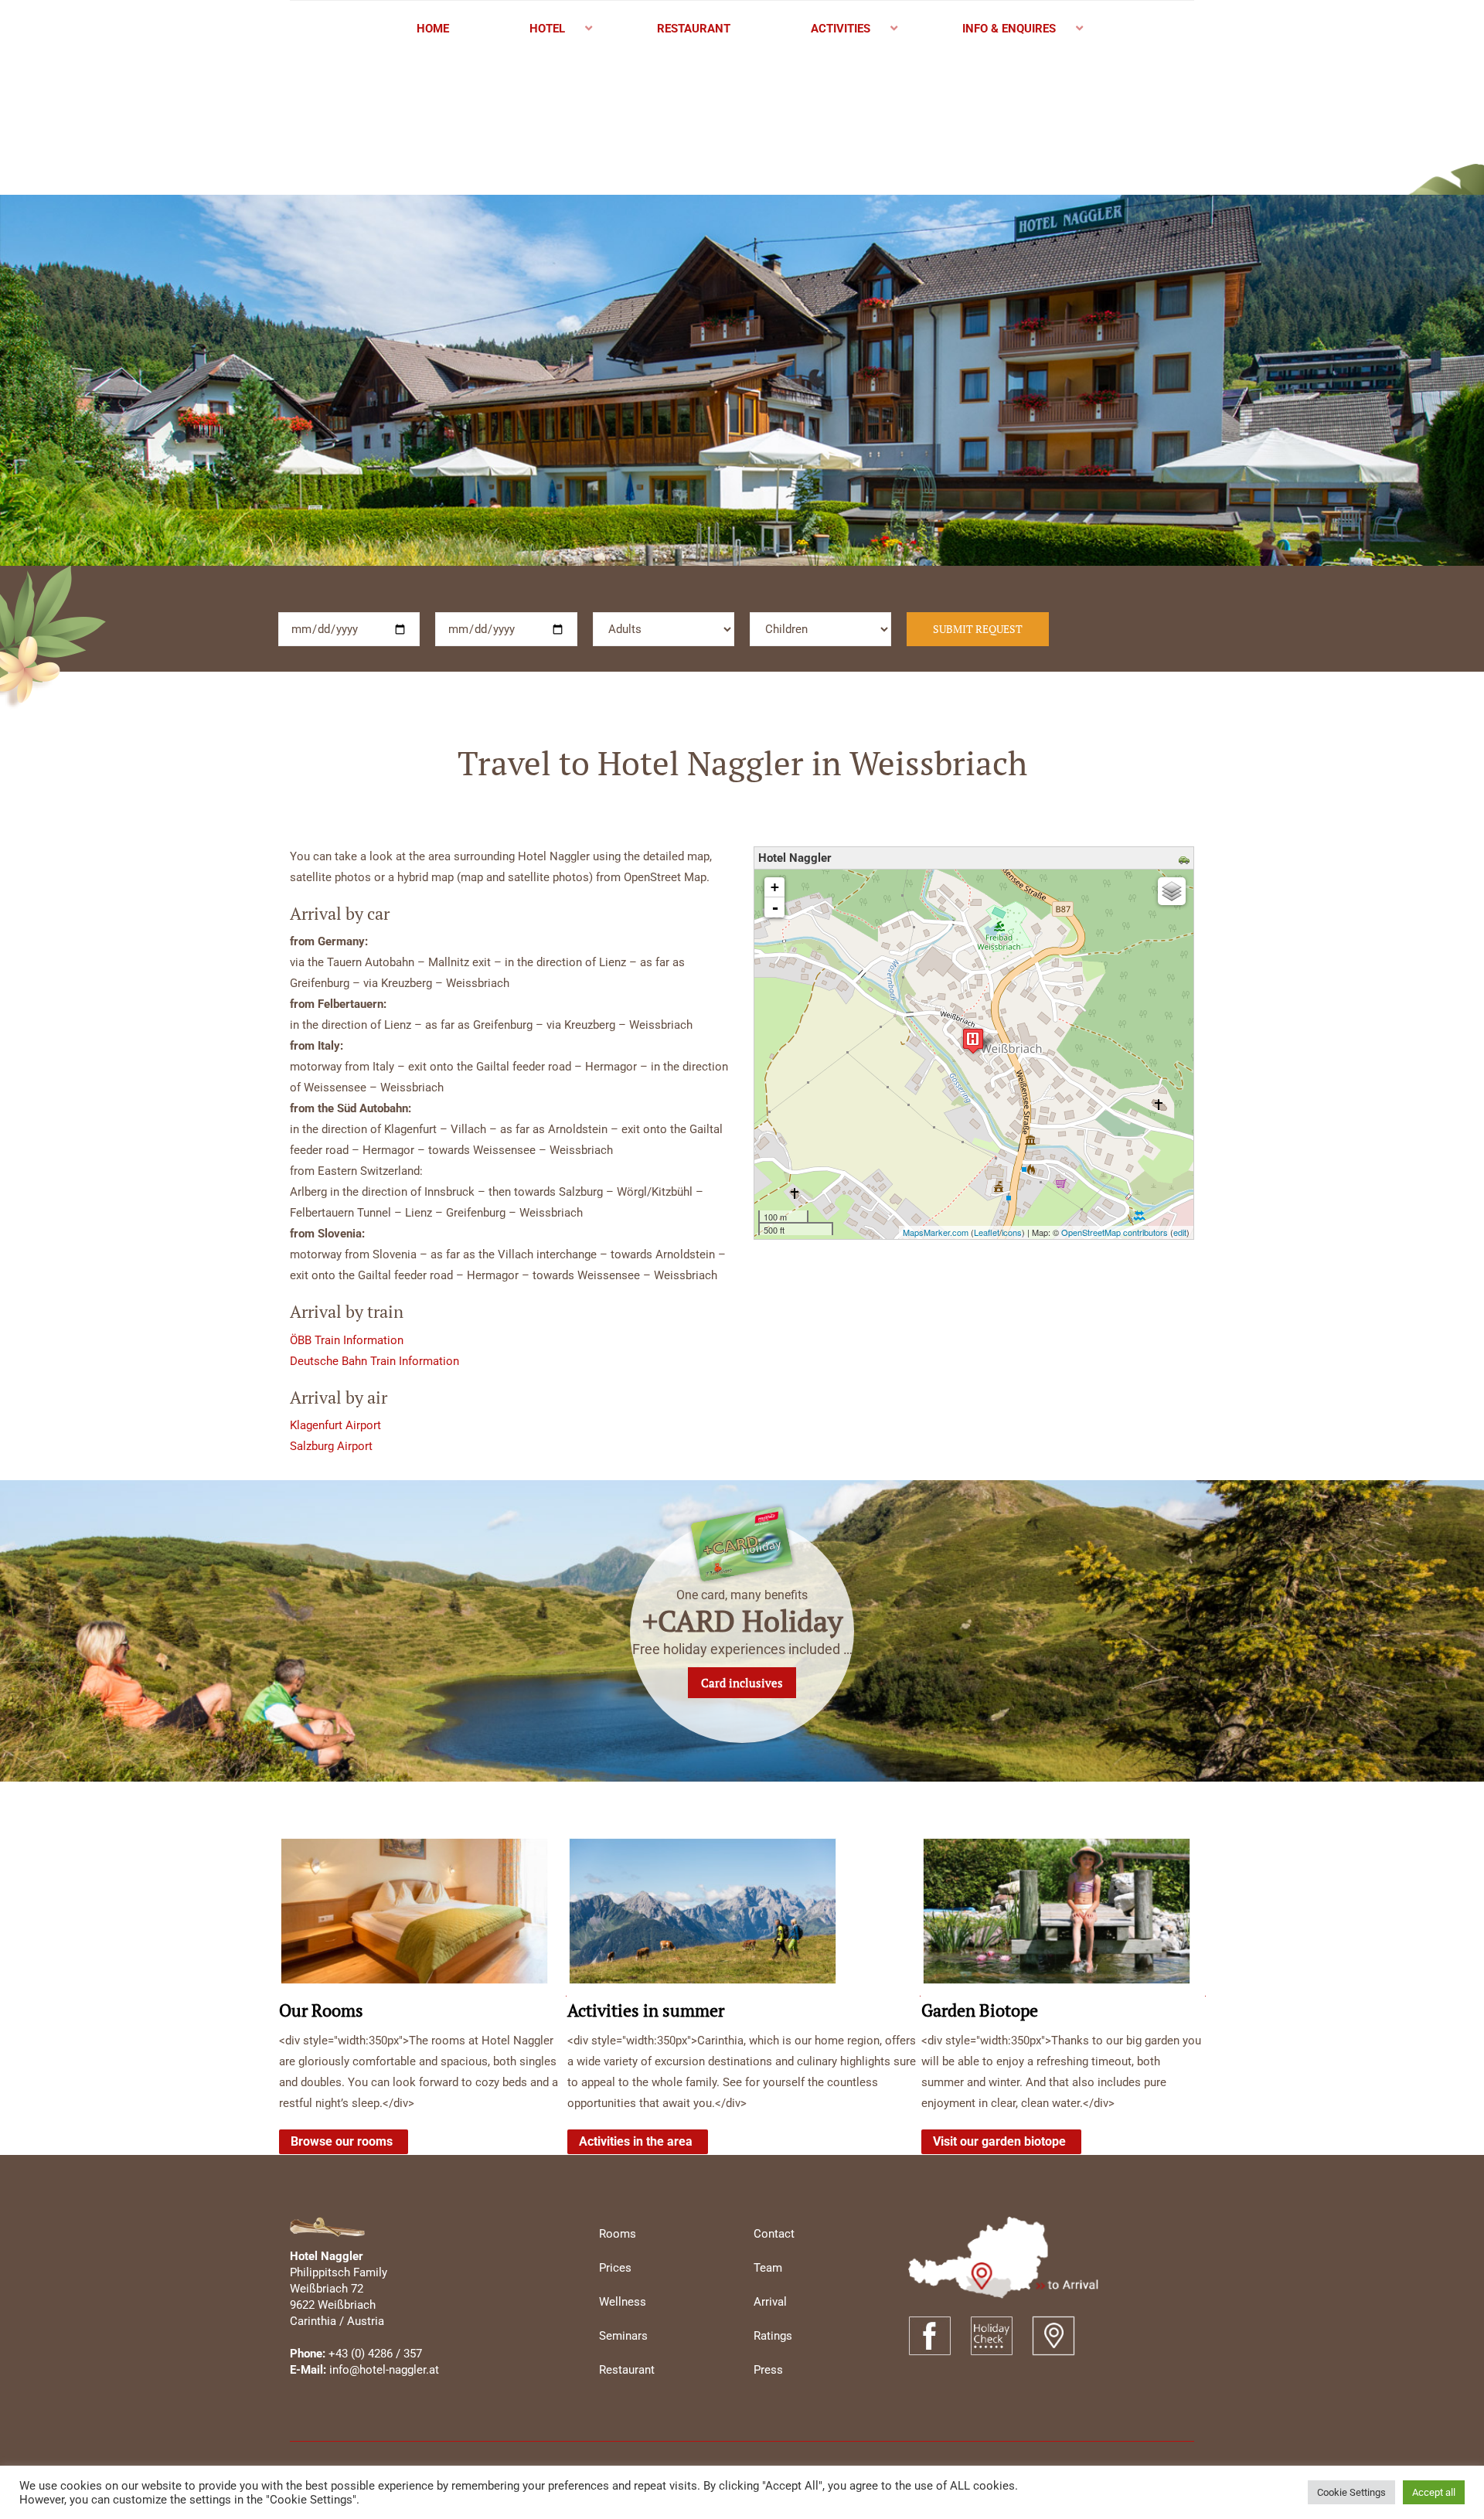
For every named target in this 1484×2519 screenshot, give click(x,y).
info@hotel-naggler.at (384, 2370)
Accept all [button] (1434, 2492)
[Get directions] (1186, 859)
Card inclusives (742, 1683)
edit (1180, 1232)
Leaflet (987, 1232)
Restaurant (627, 2370)
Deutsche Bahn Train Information (374, 1361)
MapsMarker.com (936, 1232)
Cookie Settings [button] (1351, 2492)
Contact (774, 2234)
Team (768, 2268)
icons (1012, 1232)
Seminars (623, 2336)
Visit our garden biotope (999, 2141)
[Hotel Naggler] (973, 1041)
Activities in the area (636, 2141)
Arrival (770, 2302)
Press (768, 2370)
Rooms (618, 2234)
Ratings (773, 2336)
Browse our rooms (342, 2141)
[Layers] (1172, 891)
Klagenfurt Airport (335, 1425)
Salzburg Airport (331, 1446)
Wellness (623, 2302)
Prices (615, 2268)
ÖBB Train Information (347, 1340)
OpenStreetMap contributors (1115, 1232)
